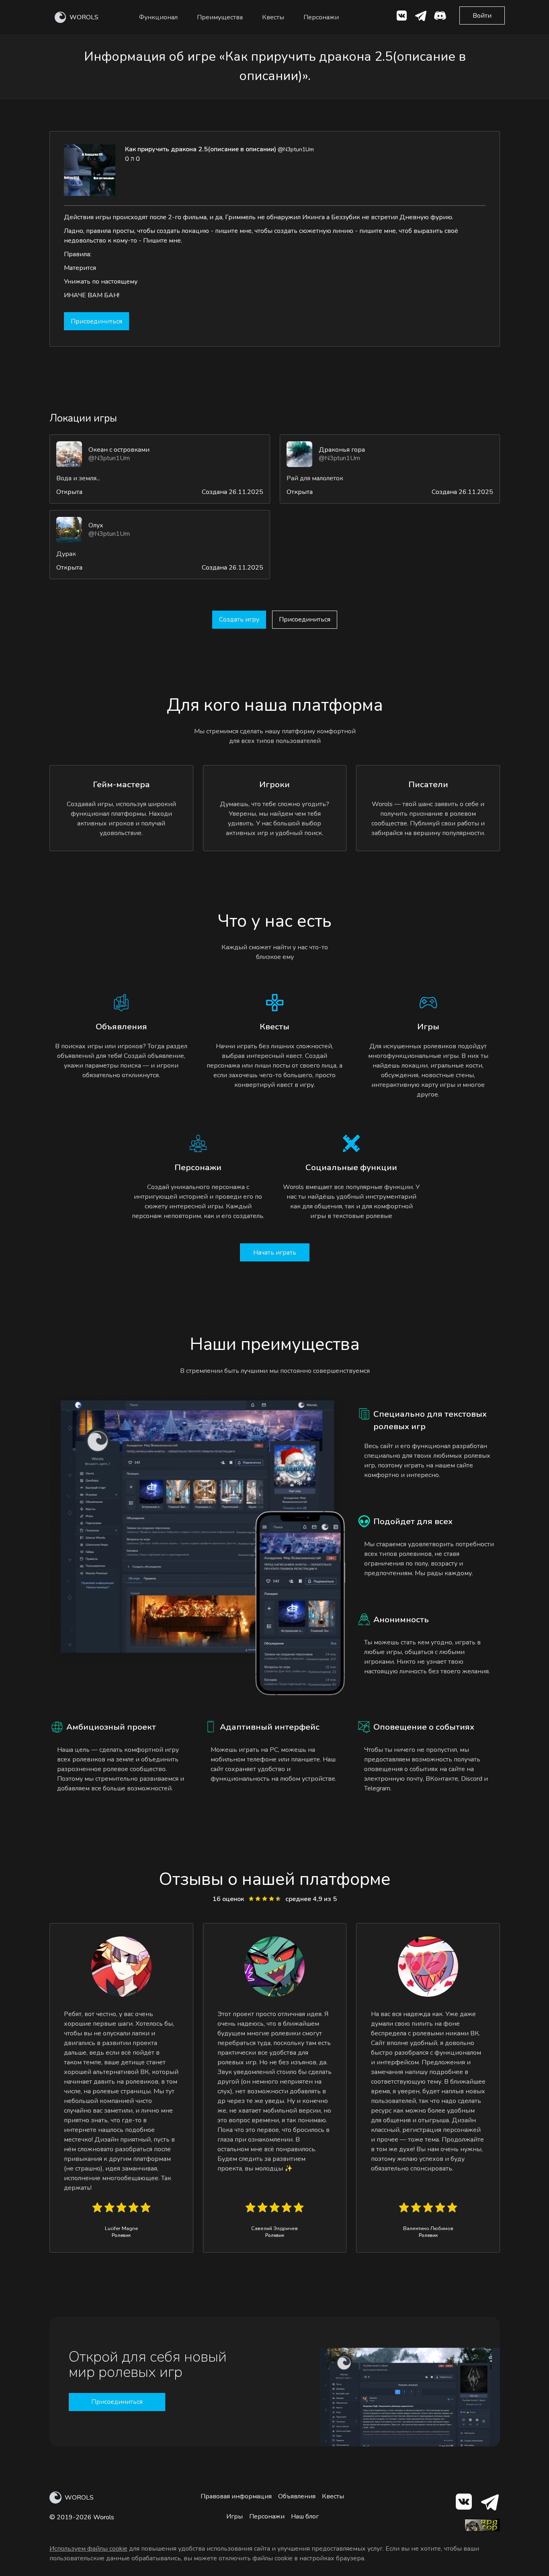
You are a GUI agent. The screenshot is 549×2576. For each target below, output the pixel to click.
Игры (235, 2516)
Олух (96, 525)
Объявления (297, 2496)
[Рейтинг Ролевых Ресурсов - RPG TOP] (482, 2529)
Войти (482, 16)
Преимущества (220, 17)
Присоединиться (96, 321)
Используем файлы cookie (88, 2549)
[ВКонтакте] (402, 17)
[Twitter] (421, 17)
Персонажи (321, 17)
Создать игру (239, 619)
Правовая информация (236, 2496)
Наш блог (305, 2516)
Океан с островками (119, 450)
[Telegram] (489, 2503)
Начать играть (275, 1253)
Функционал (158, 17)
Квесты (273, 17)
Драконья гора (342, 450)
